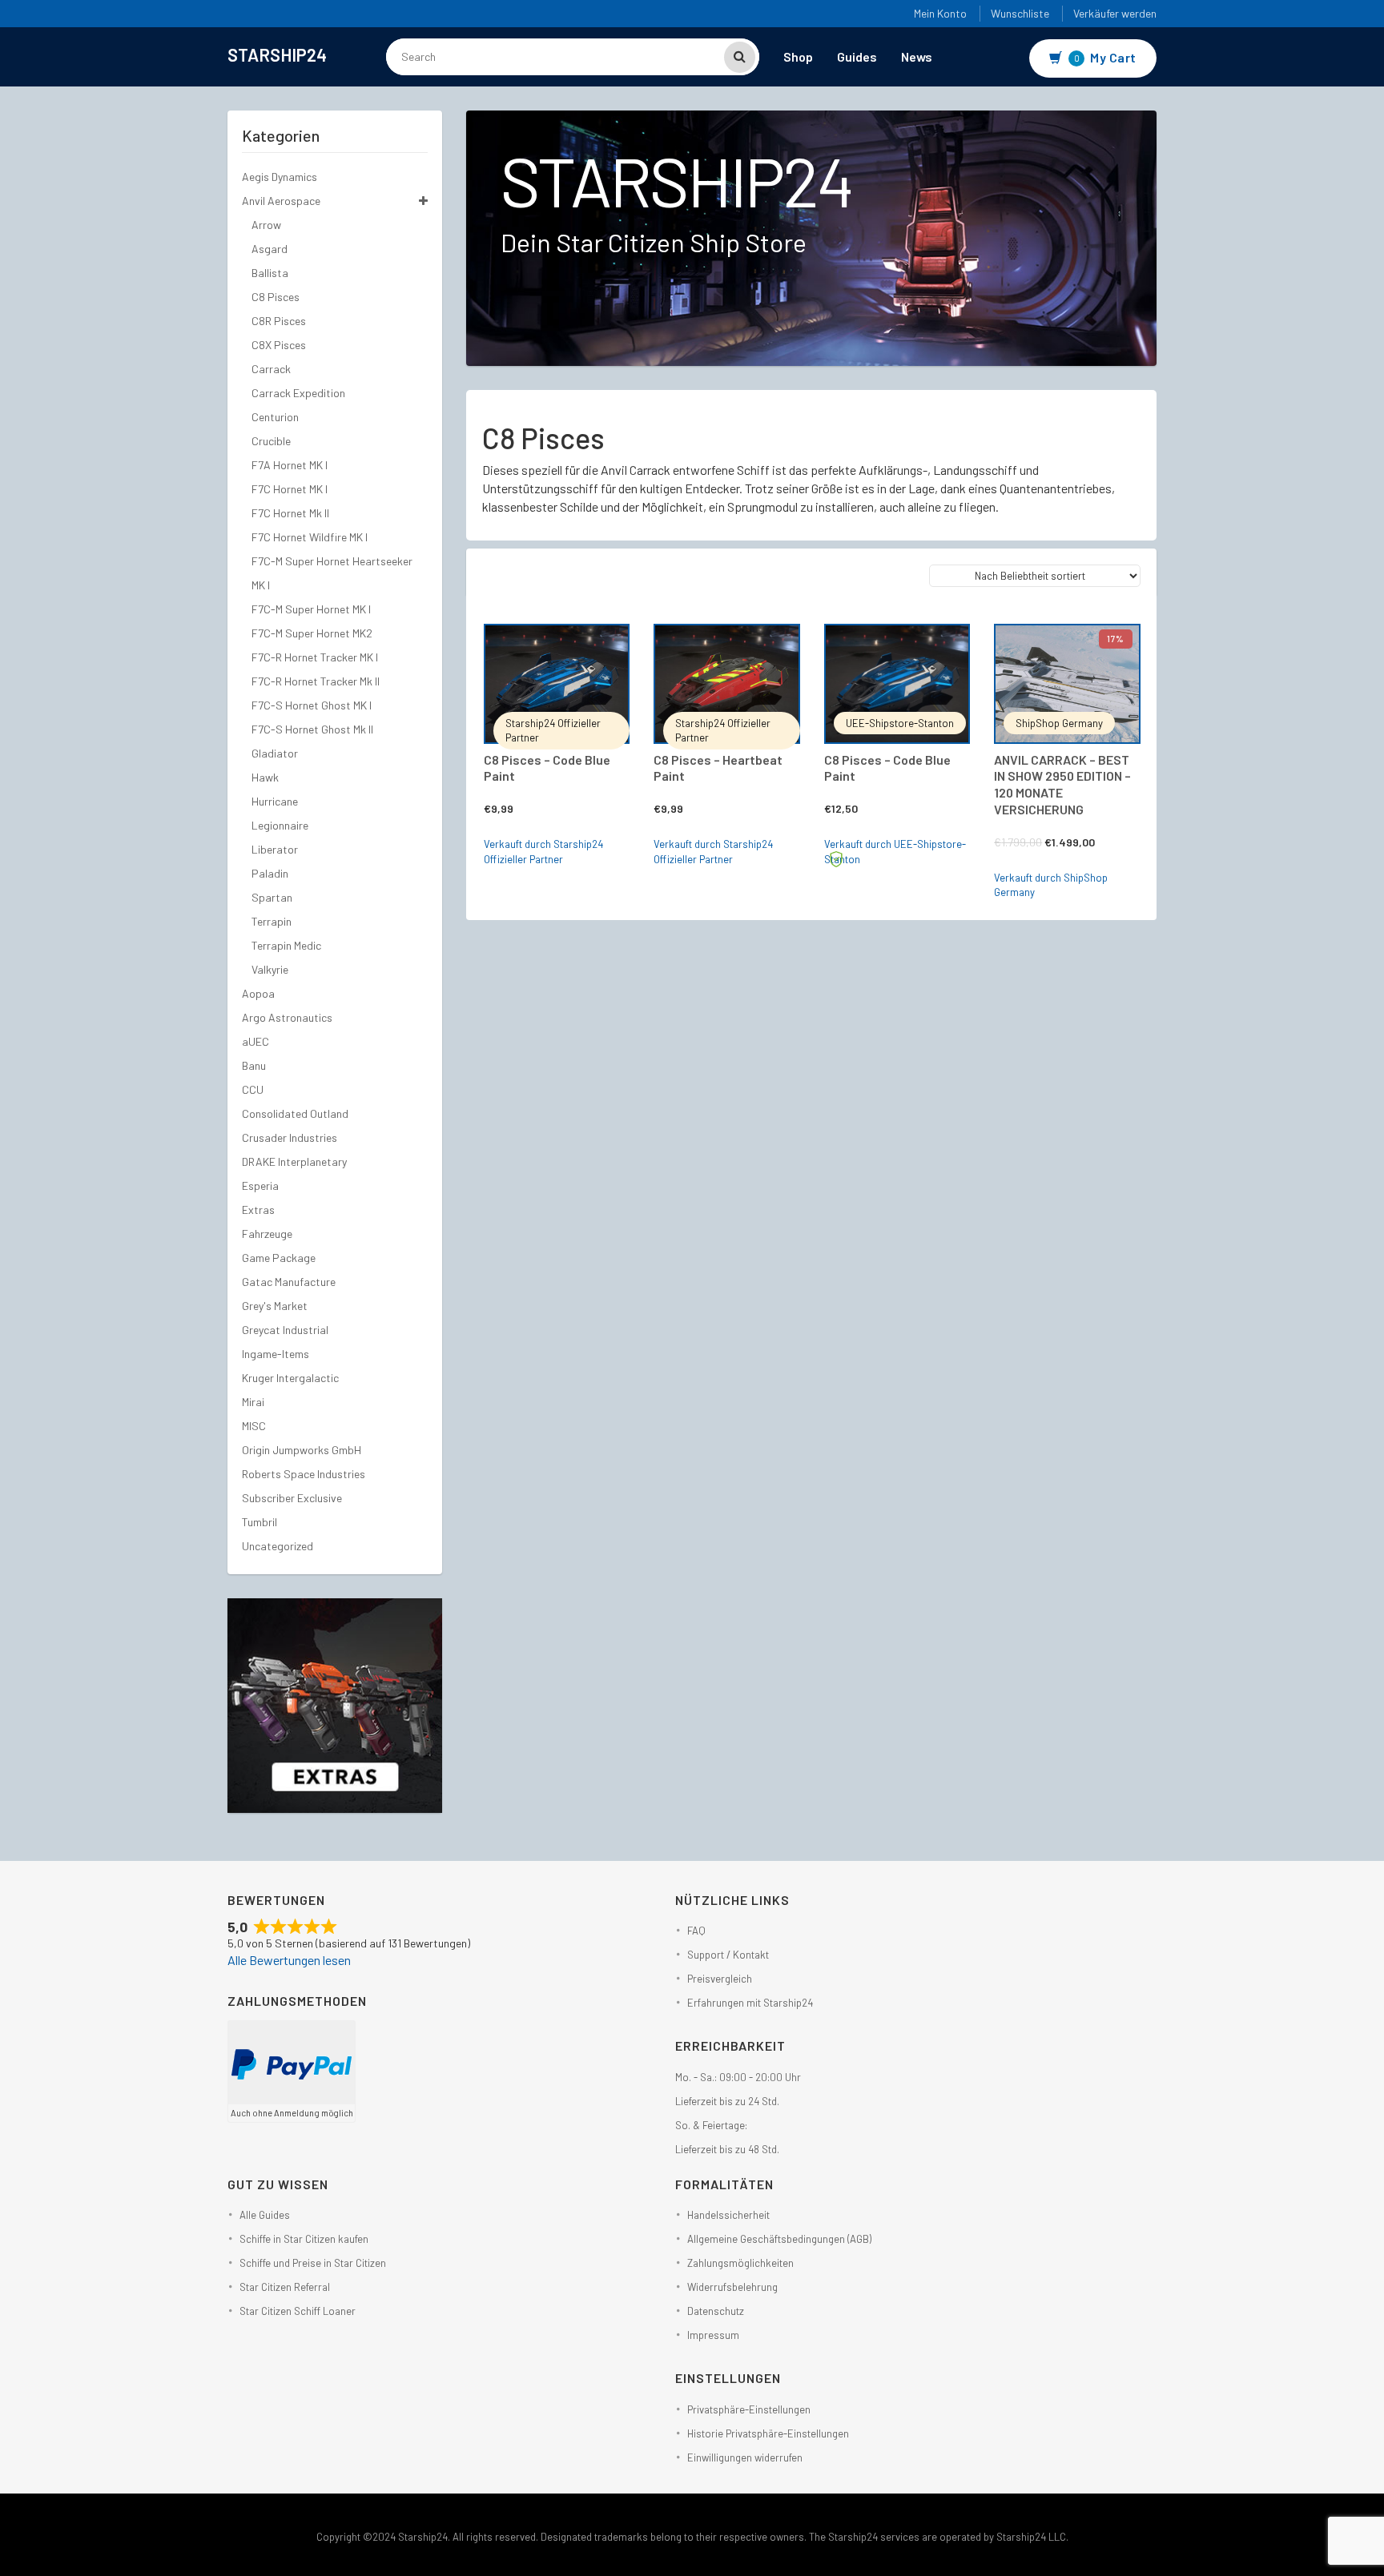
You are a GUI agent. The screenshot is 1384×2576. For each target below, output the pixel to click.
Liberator (275, 849)
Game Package (279, 1258)
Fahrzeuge (267, 1234)
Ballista (270, 273)
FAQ (696, 1931)
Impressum (713, 2335)
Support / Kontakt (728, 1955)
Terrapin (272, 921)
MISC (254, 1426)
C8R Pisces (279, 321)
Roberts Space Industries (304, 1474)
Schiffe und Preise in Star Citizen (313, 2263)
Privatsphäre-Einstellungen (749, 2409)
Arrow (266, 225)
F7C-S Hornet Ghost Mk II (312, 729)
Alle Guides (265, 2215)
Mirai (253, 1402)
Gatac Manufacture (289, 1282)
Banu (254, 1065)
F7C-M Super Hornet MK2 (312, 633)
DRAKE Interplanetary (294, 1161)
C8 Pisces (276, 297)
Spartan (272, 897)
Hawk (265, 777)
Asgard (270, 249)
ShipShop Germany (1059, 723)
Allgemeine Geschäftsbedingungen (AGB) (779, 2239)
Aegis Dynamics (280, 177)
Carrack (271, 369)
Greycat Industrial (285, 1330)
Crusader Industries (290, 1137)
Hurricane (275, 801)
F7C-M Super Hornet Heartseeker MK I (332, 573)
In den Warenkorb (573, 645)
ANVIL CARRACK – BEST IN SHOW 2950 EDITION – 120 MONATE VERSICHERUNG (1062, 784)
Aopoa (258, 993)
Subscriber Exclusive (292, 1498)
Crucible (271, 441)
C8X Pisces (279, 345)
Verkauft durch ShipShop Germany (1051, 885)
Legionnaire (280, 825)
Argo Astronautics (287, 1017)
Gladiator (275, 753)
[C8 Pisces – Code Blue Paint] (557, 684)
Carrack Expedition (298, 393)
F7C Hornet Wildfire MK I (310, 537)
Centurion (275, 417)
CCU (253, 1089)
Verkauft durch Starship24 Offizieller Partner (543, 852)
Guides (857, 56)
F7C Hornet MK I (290, 489)
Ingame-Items (276, 1354)
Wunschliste (1020, 13)
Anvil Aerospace (281, 201)
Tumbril (259, 1522)
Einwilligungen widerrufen (745, 2457)
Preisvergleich (720, 1979)
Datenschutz (716, 2311)
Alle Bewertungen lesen (289, 1960)
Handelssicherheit (728, 2215)
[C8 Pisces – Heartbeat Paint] (727, 684)
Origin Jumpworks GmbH (302, 1450)
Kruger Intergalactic (290, 1378)
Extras (258, 1210)
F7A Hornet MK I (290, 465)
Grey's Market (275, 1306)
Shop (798, 56)
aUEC (255, 1041)
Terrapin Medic (286, 945)
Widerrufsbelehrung (732, 2287)
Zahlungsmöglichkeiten (740, 2263)
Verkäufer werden (1115, 13)
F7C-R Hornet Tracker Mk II (316, 681)
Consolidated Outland (295, 1113)
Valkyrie (270, 969)
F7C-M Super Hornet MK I (311, 609)
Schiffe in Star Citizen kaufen (304, 2239)
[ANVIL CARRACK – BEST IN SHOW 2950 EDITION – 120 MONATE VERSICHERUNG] (1067, 684)
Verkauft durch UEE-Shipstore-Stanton (895, 852)
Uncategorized (278, 1546)
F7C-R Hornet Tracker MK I (315, 657)
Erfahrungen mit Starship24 (750, 2003)
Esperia (260, 1186)
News (917, 56)
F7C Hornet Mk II (290, 513)
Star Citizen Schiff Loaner (298, 2311)
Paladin (270, 873)
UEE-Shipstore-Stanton (900, 723)
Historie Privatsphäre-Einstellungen (768, 2433)
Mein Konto (940, 13)
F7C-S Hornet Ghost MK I (312, 705)
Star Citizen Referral (285, 2287)
